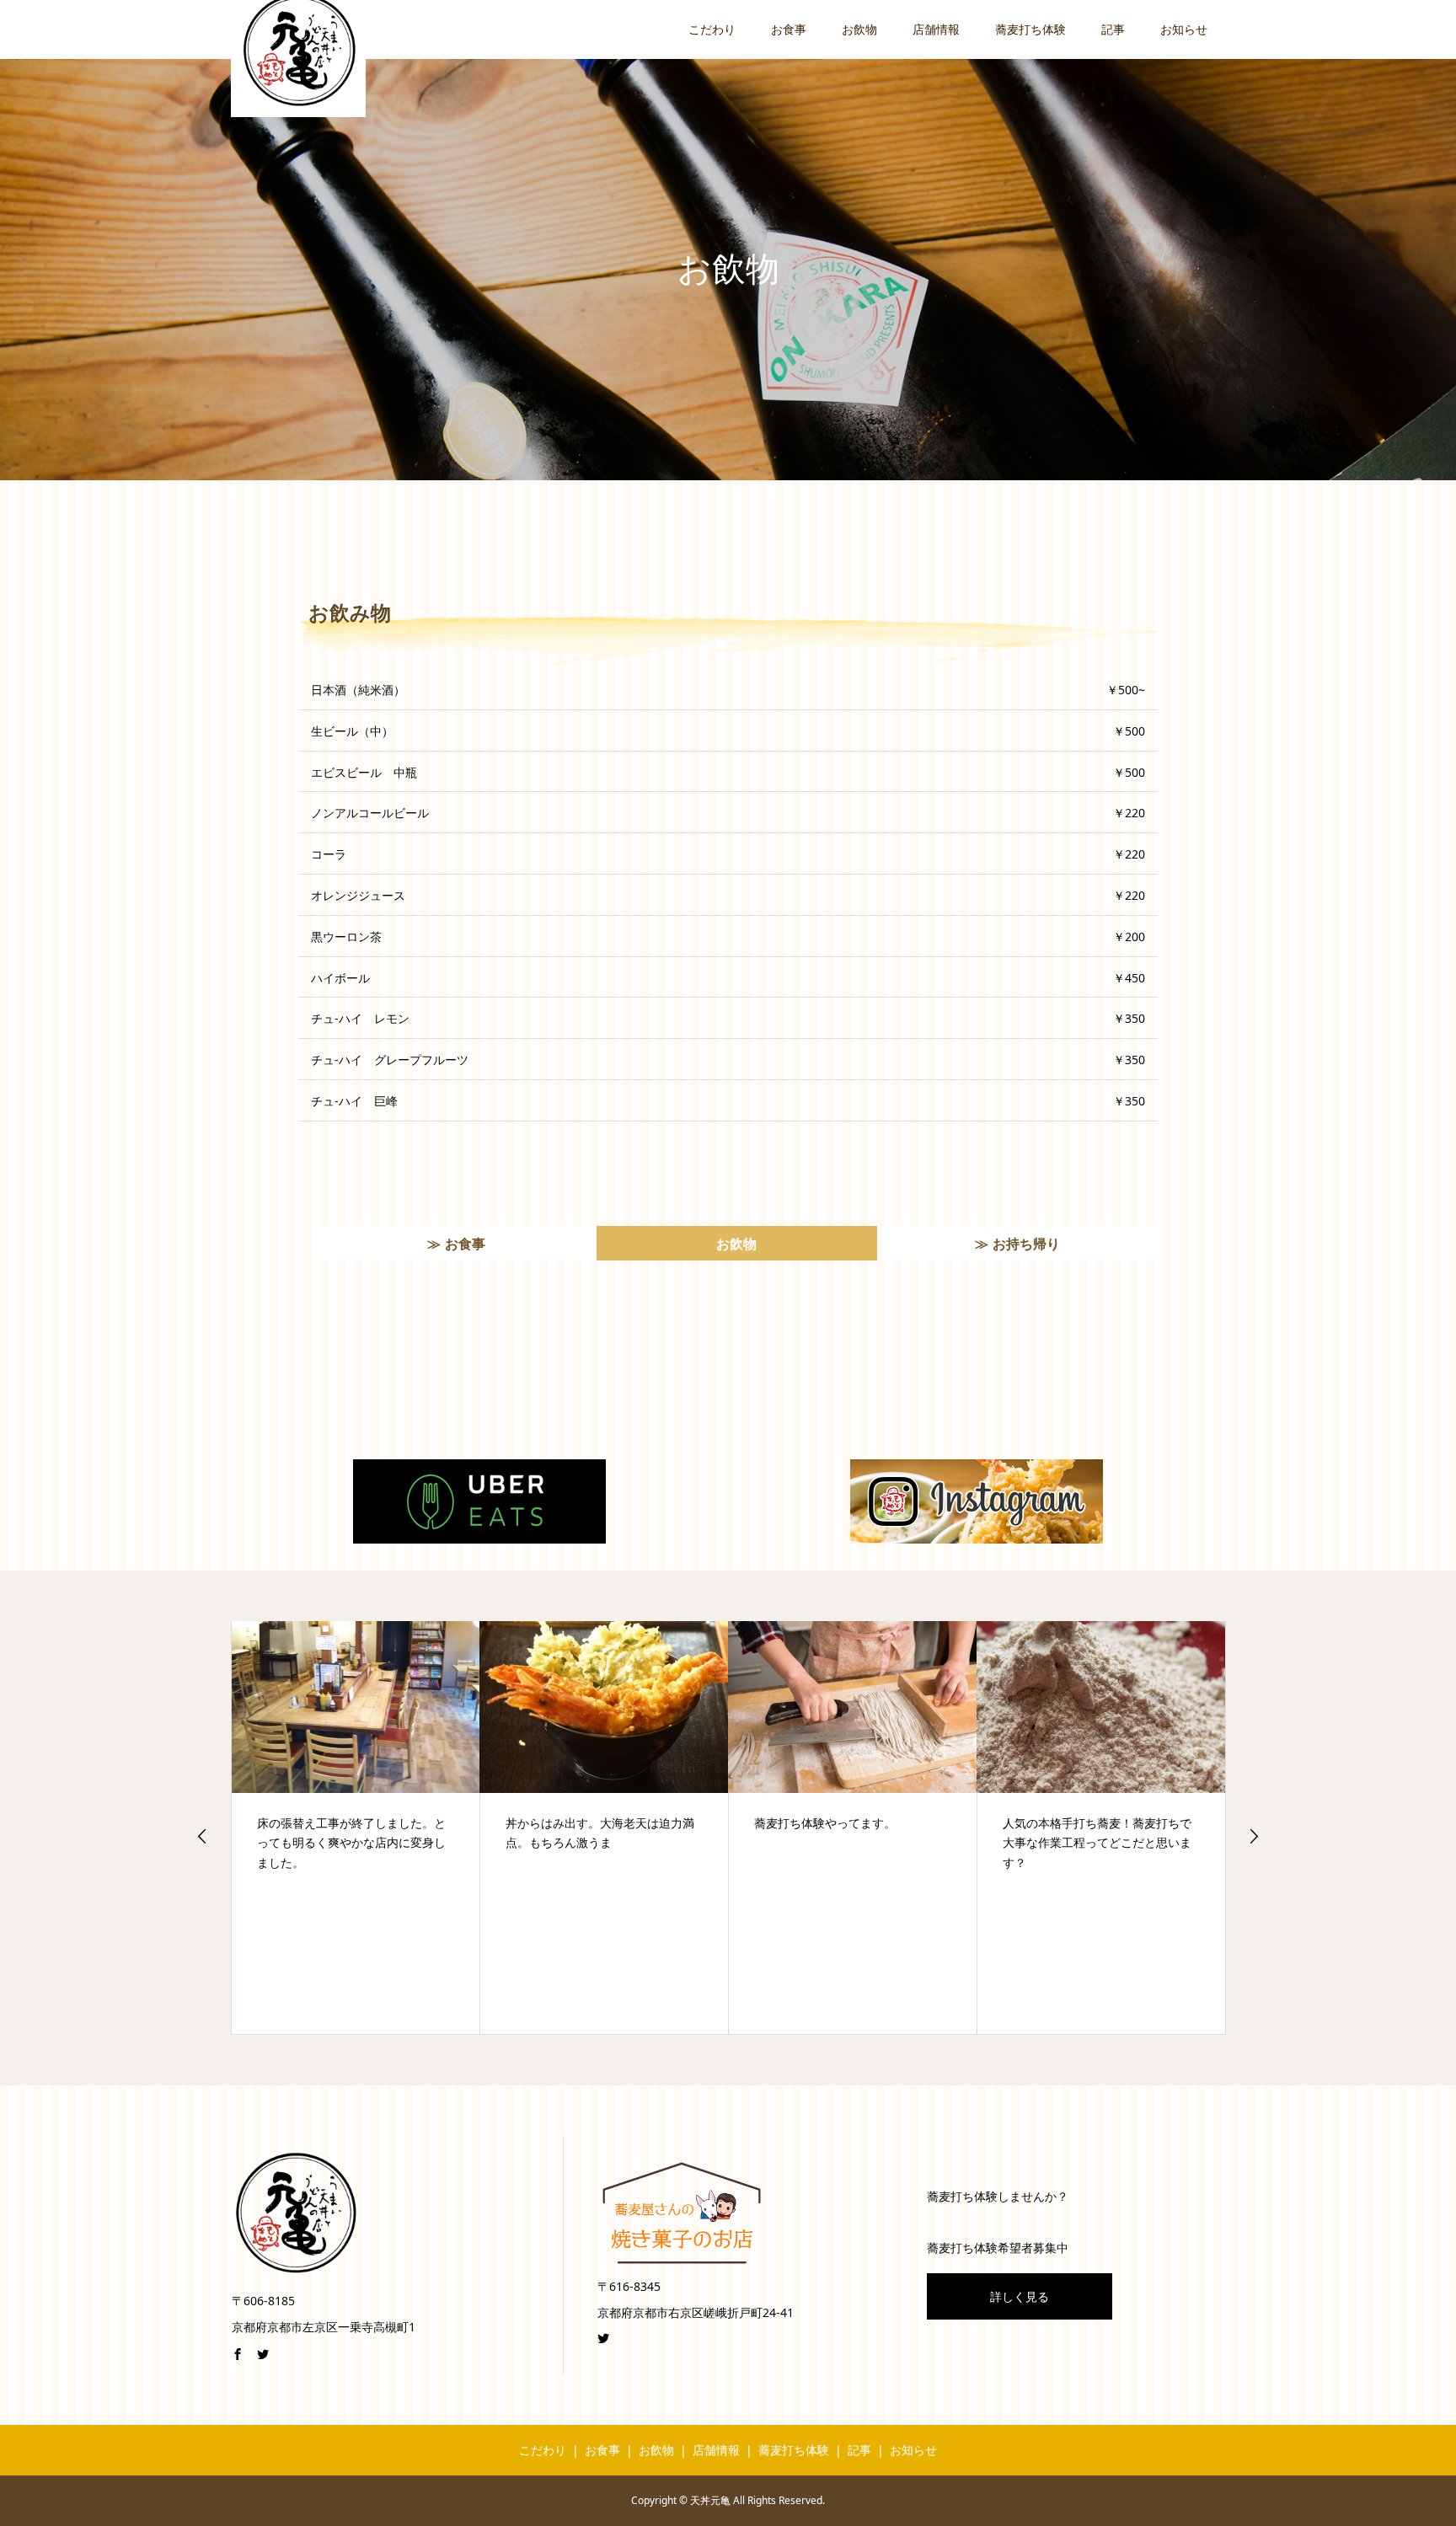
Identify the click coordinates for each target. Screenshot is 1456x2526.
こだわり (712, 29)
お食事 (789, 29)
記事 (1113, 29)
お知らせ (1184, 29)
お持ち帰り (1026, 1244)
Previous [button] (202, 1836)
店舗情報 (936, 29)
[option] (356, 1828)
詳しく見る (1020, 2296)
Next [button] (1254, 1836)
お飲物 (859, 29)
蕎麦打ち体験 (1030, 29)
